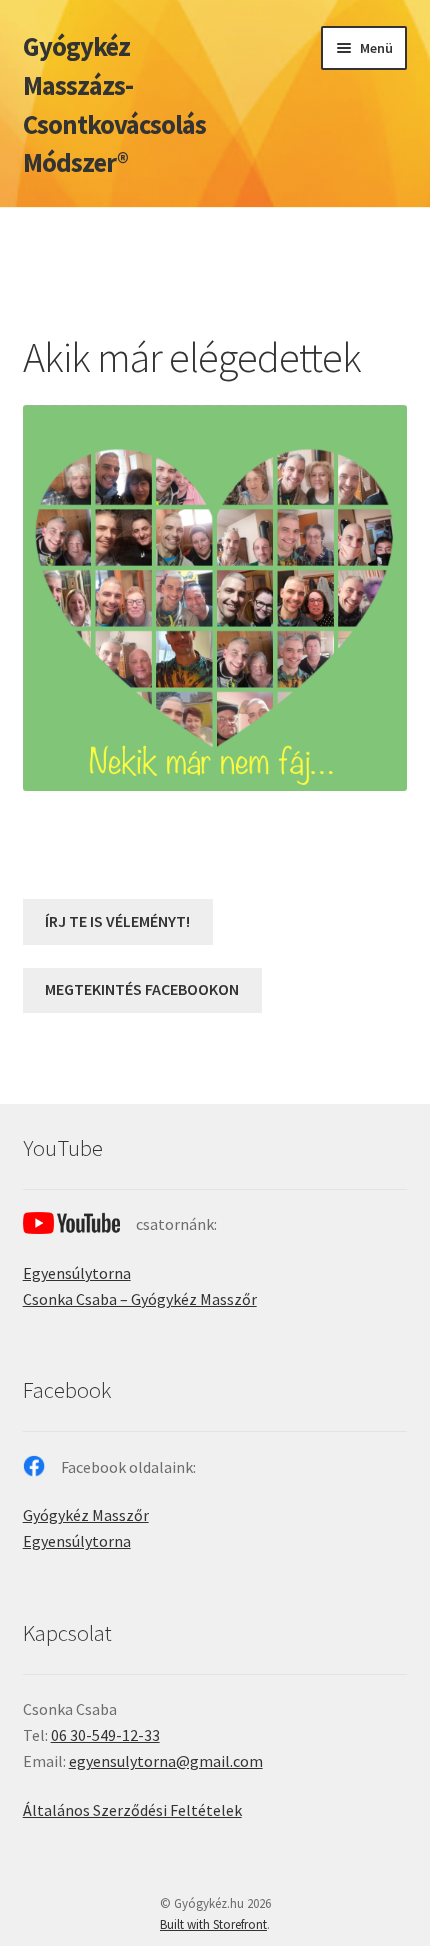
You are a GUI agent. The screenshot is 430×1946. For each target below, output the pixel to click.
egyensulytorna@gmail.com (166, 1761)
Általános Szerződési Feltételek (132, 1810)
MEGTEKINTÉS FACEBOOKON (142, 989)
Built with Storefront (213, 1924)
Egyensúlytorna (77, 1273)
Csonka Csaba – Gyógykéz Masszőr (140, 1299)
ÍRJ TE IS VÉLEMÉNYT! (117, 921)
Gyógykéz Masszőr (86, 1515)
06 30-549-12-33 (105, 1735)
